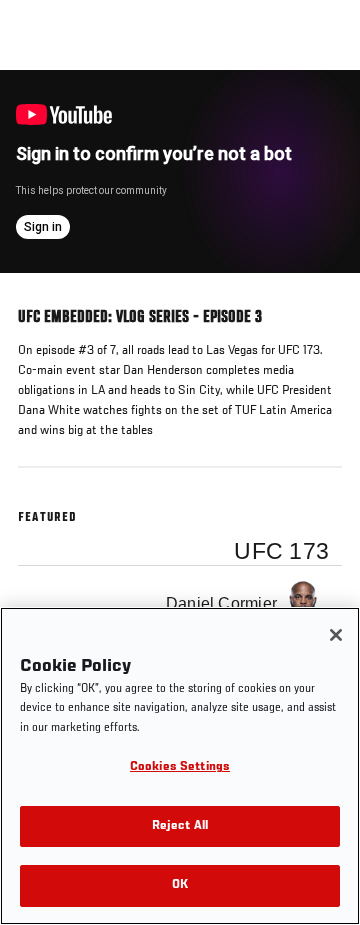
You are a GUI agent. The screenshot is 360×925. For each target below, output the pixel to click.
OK (180, 885)
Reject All (180, 826)
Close (324, 108)
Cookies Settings (180, 767)
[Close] (336, 635)
